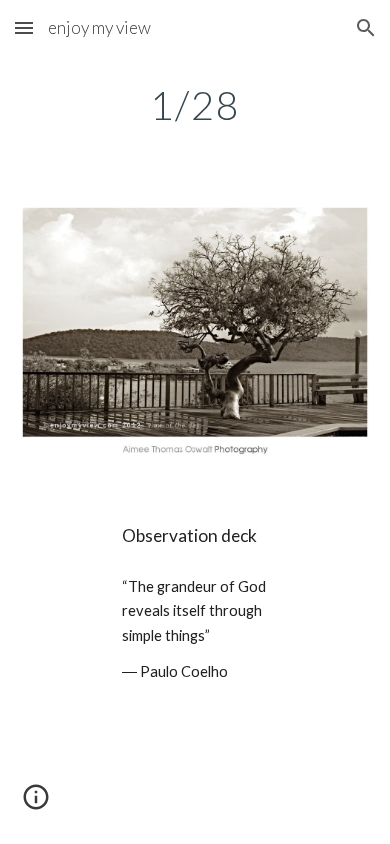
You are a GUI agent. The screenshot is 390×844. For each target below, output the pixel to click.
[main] (195, 105)
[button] (24, 27)
